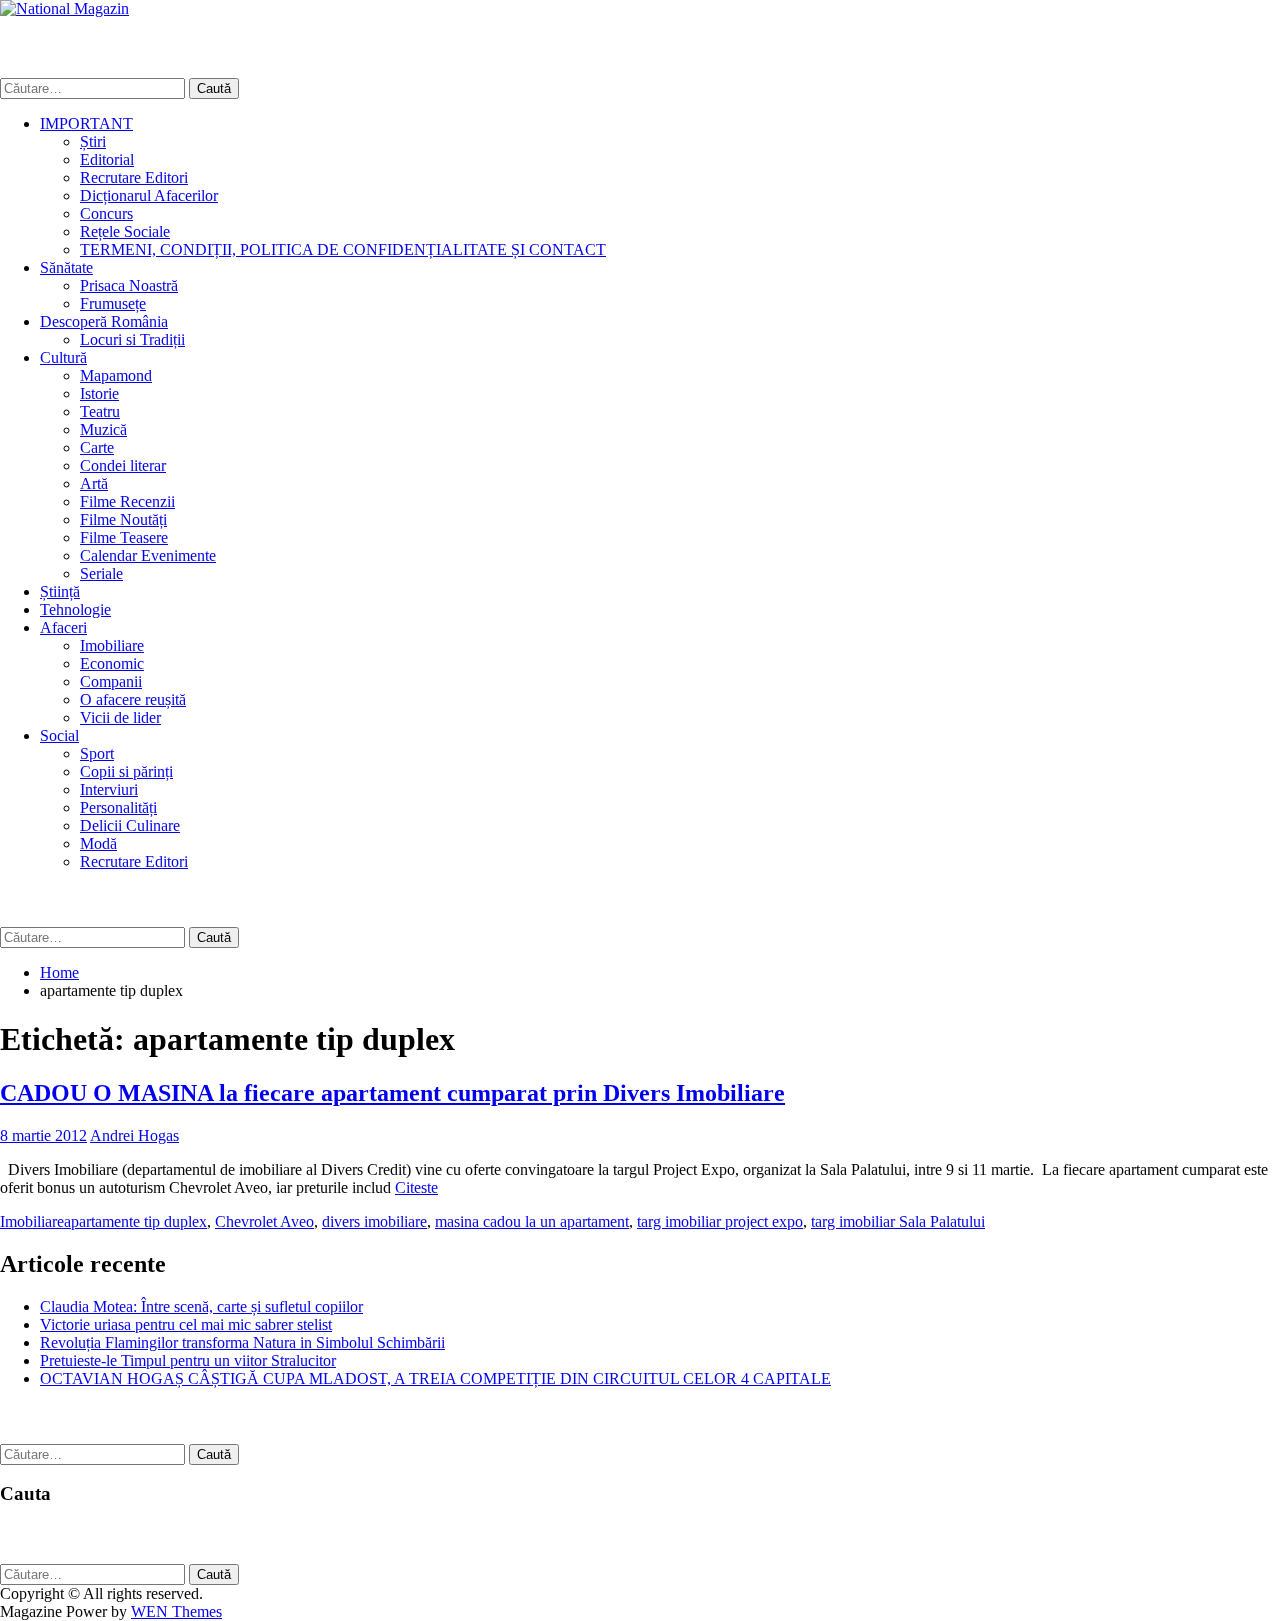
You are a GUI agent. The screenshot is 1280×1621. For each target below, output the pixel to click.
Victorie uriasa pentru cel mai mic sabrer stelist (186, 1324)
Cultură (63, 357)
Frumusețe (113, 303)
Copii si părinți (126, 771)
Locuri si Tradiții (132, 339)
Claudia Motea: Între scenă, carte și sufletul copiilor (201, 1306)
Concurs (106, 213)
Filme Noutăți (123, 519)
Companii (111, 681)
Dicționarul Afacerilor (149, 195)
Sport (97, 753)
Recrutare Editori (134, 177)
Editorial (107, 159)
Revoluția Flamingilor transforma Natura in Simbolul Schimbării (242, 1342)
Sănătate (66, 267)
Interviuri (109, 789)
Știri (93, 141)
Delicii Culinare (130, 825)
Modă (98, 843)
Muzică (103, 429)
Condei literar (123, 465)
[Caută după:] (94, 87)
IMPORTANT (86, 123)
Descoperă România (104, 321)
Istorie (99, 393)
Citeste (416, 1187)
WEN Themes (176, 1611)
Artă (94, 483)
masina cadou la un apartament (532, 1221)
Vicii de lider (120, 717)
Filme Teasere (124, 537)
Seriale (101, 573)
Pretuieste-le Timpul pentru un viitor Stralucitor (188, 1360)
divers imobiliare (374, 1221)
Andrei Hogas (134, 1135)
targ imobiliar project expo (720, 1221)
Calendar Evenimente (148, 555)
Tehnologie (75, 609)
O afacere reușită (133, 699)
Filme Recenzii (127, 501)
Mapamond (116, 375)
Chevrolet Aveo (264, 1221)
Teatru (100, 411)
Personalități (118, 807)
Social (59, 735)
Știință (60, 591)
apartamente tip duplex (135, 1221)
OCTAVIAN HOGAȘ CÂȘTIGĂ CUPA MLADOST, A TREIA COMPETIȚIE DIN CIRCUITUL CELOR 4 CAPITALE (435, 1378)
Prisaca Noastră (129, 285)
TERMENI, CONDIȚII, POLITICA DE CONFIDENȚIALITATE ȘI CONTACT (343, 249)
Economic (112, 663)
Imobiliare (112, 645)
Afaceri (63, 627)
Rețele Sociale (125, 231)
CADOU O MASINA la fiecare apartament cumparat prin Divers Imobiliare (392, 1093)
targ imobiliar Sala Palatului (898, 1221)
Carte (97, 447)
